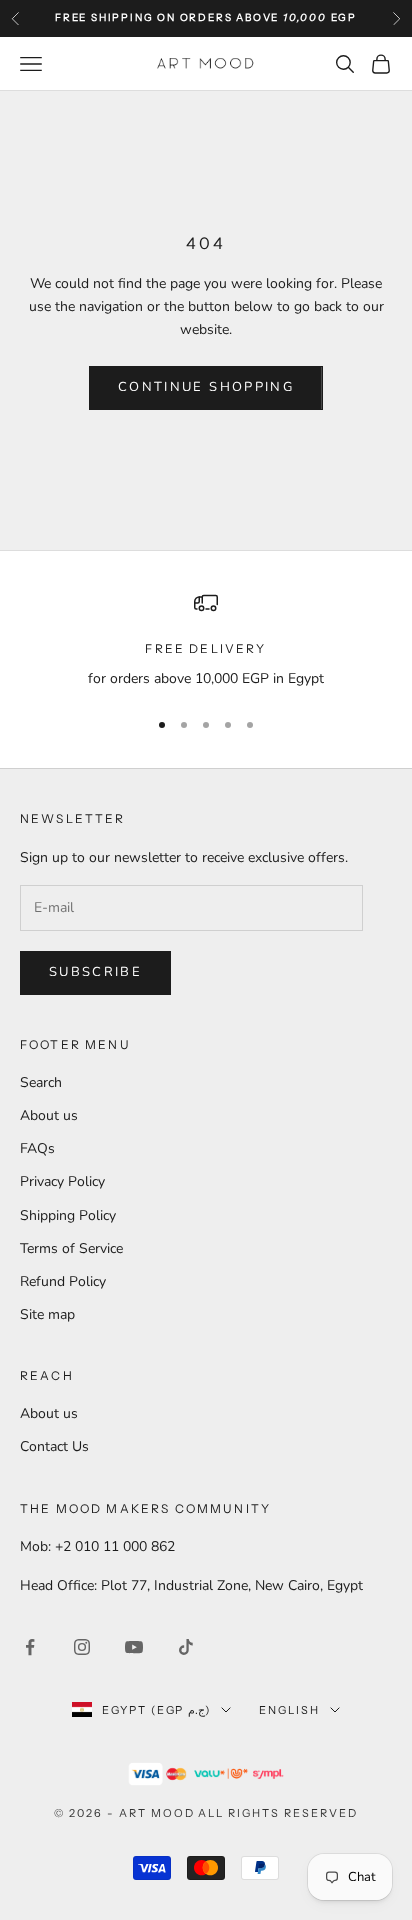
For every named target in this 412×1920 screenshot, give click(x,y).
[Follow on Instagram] (82, 1647)
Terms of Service (71, 1248)
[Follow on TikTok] (186, 1647)
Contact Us (54, 1446)
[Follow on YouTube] (134, 1647)
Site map (47, 1314)
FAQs (37, 1148)
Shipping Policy (68, 1215)
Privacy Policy (62, 1181)
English (289, 1710)
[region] (206, 640)
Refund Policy (63, 1281)
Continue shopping (206, 387)
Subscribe (95, 972)
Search (41, 1082)
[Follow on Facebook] (30, 1647)
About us (49, 1115)
